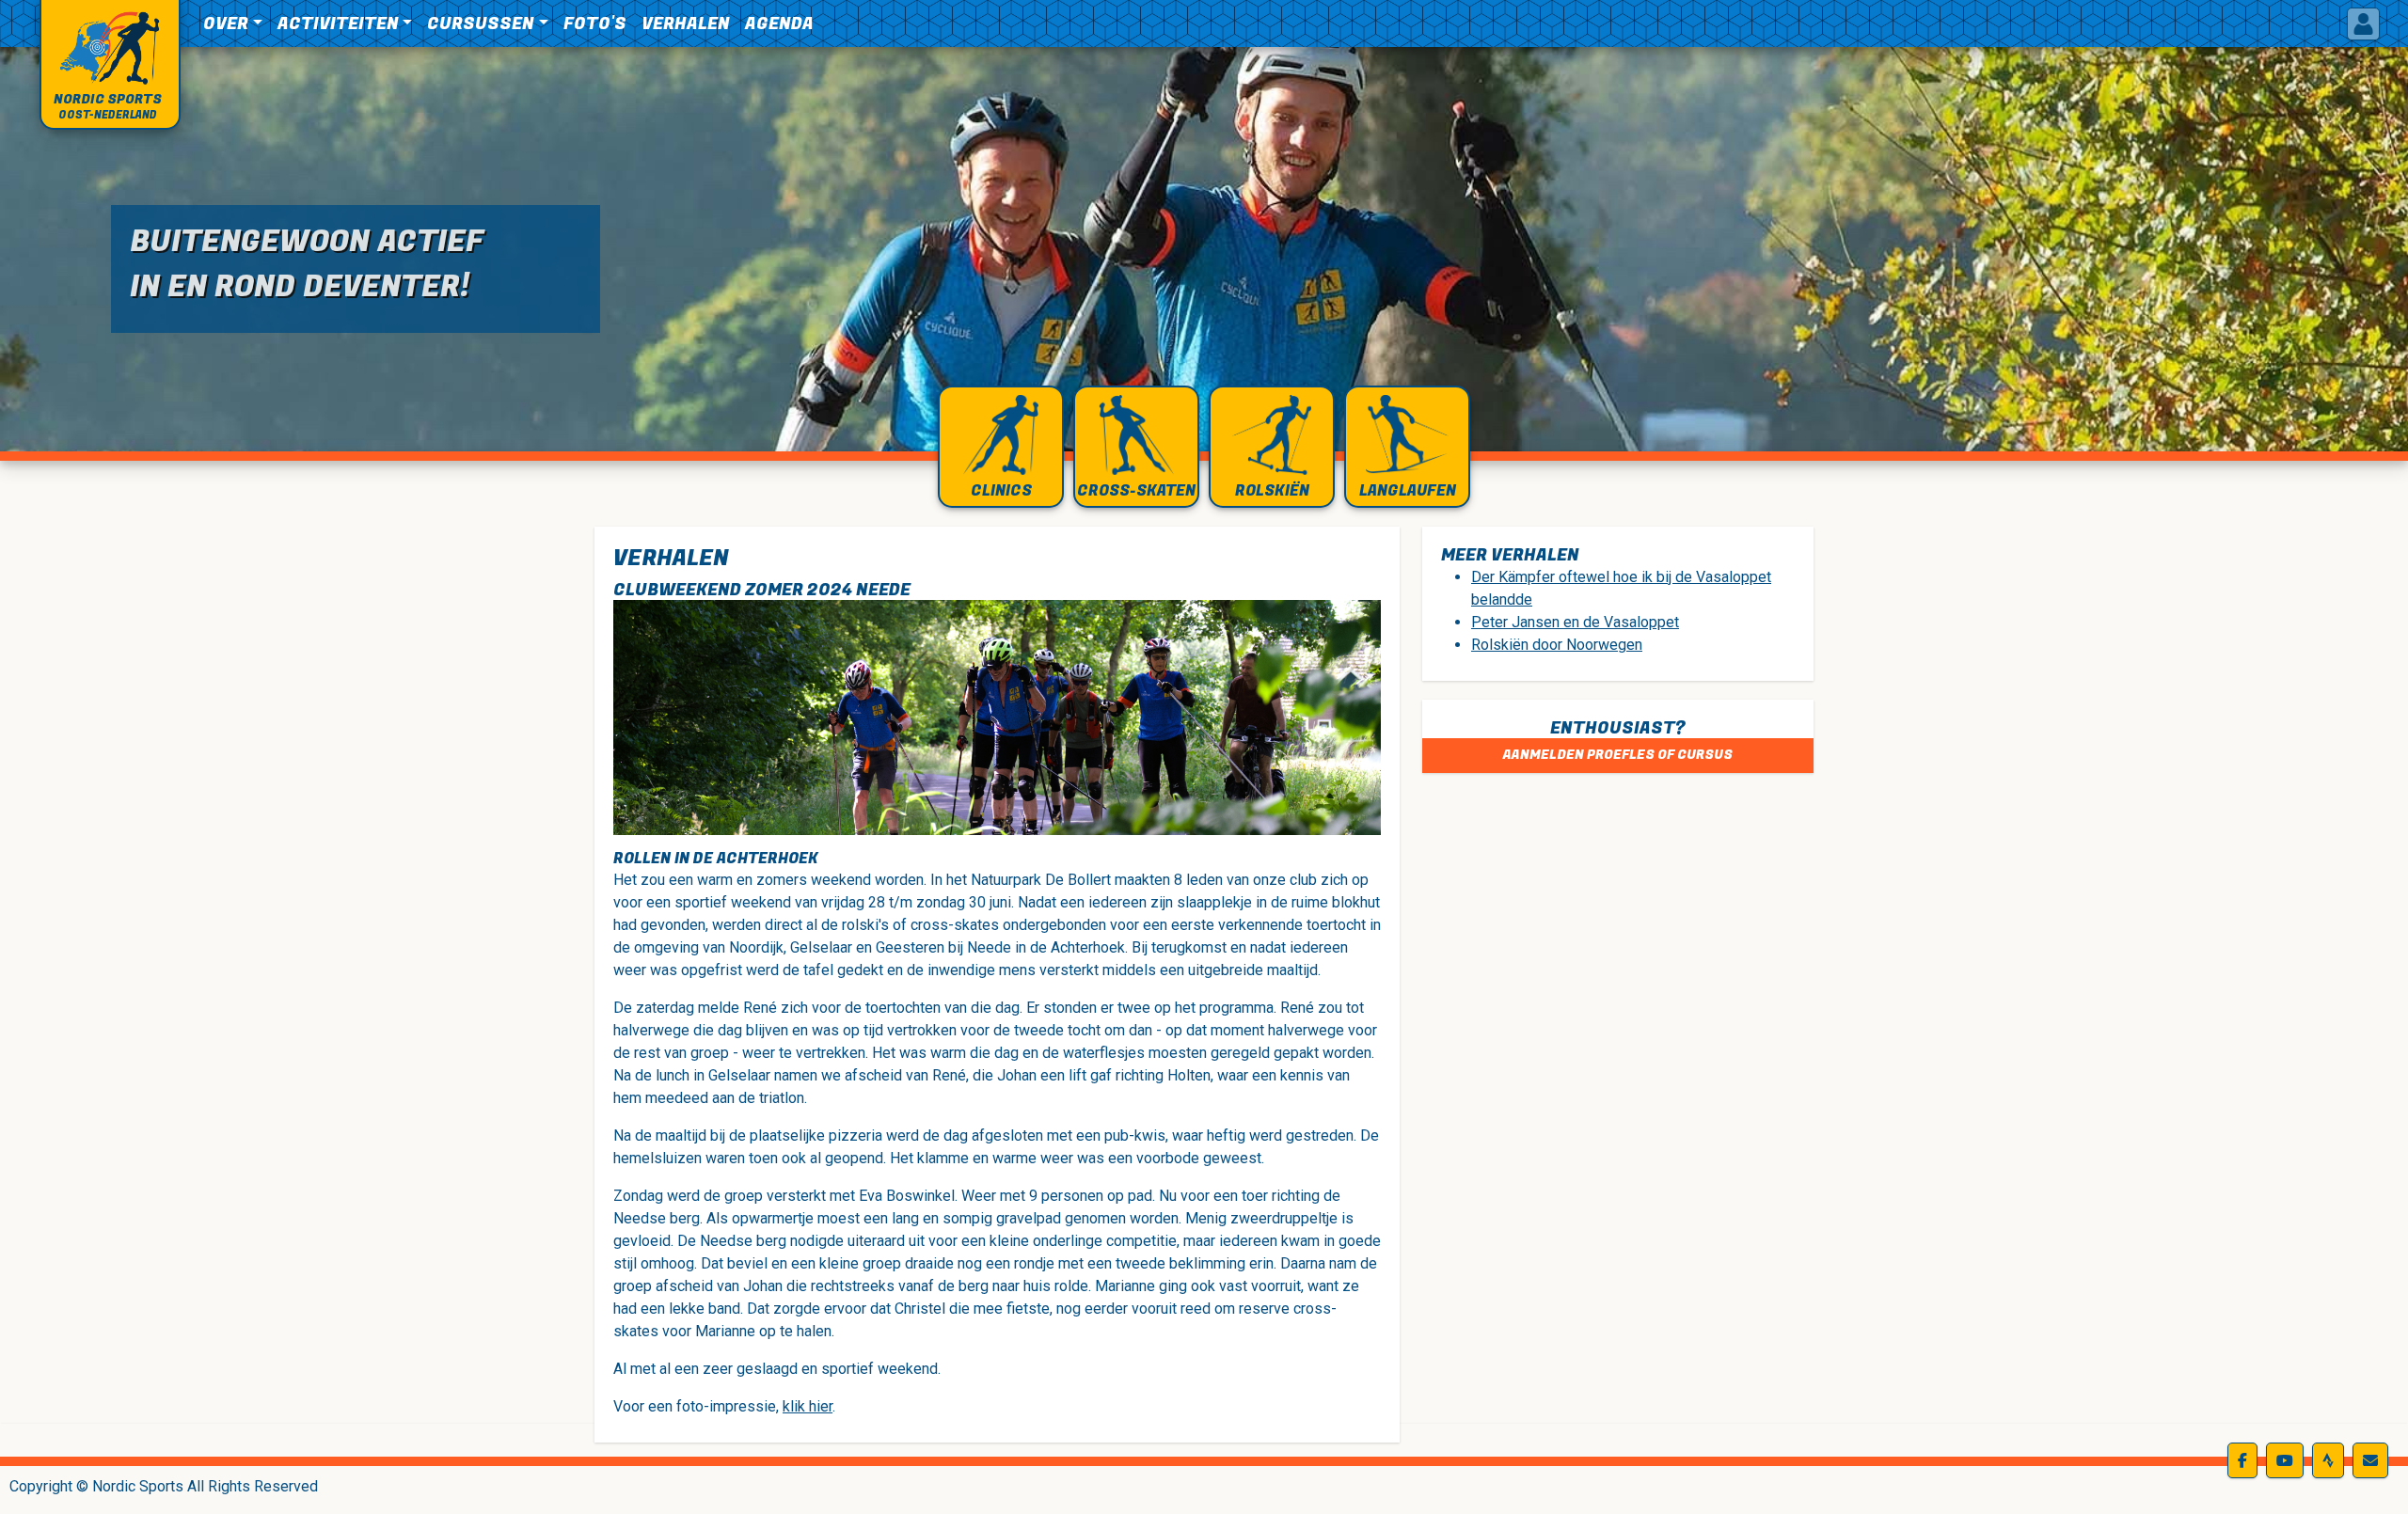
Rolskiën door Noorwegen (1557, 645)
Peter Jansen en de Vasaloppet (1575, 622)
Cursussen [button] (481, 24)
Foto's (595, 24)
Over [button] (226, 24)
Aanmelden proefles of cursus (1618, 755)
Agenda (779, 24)
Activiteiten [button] (338, 24)
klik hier (808, 1406)
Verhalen (686, 24)
